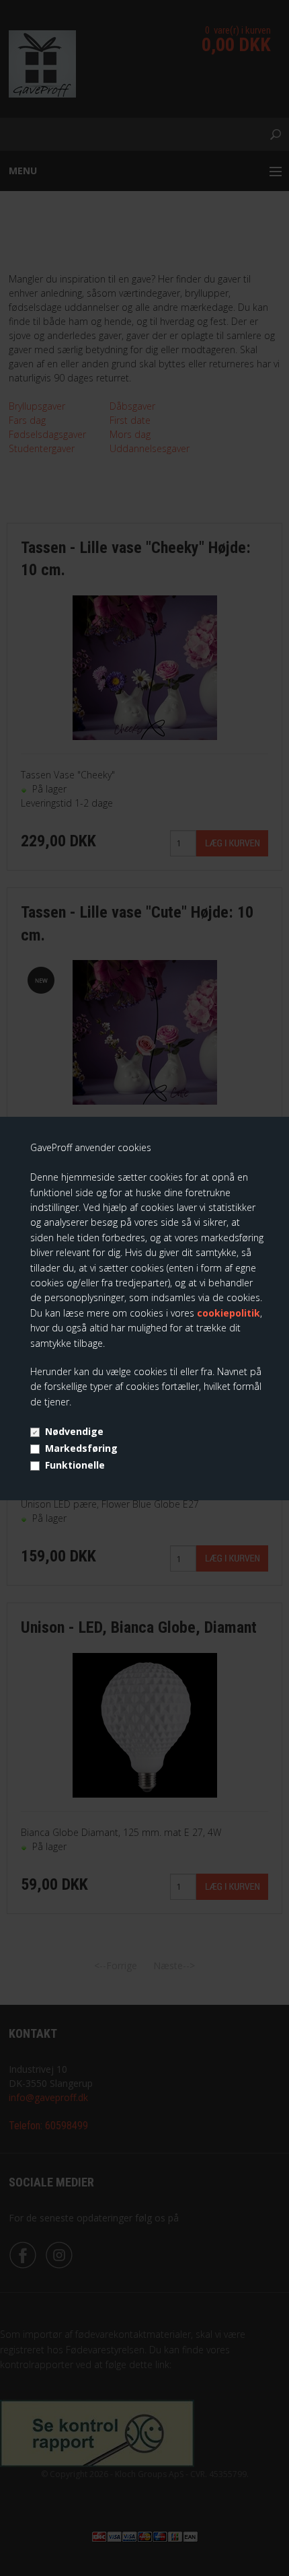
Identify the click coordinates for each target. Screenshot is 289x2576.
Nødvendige (74, 1431)
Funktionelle (75, 1465)
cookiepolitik (229, 1313)
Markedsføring (81, 1448)
